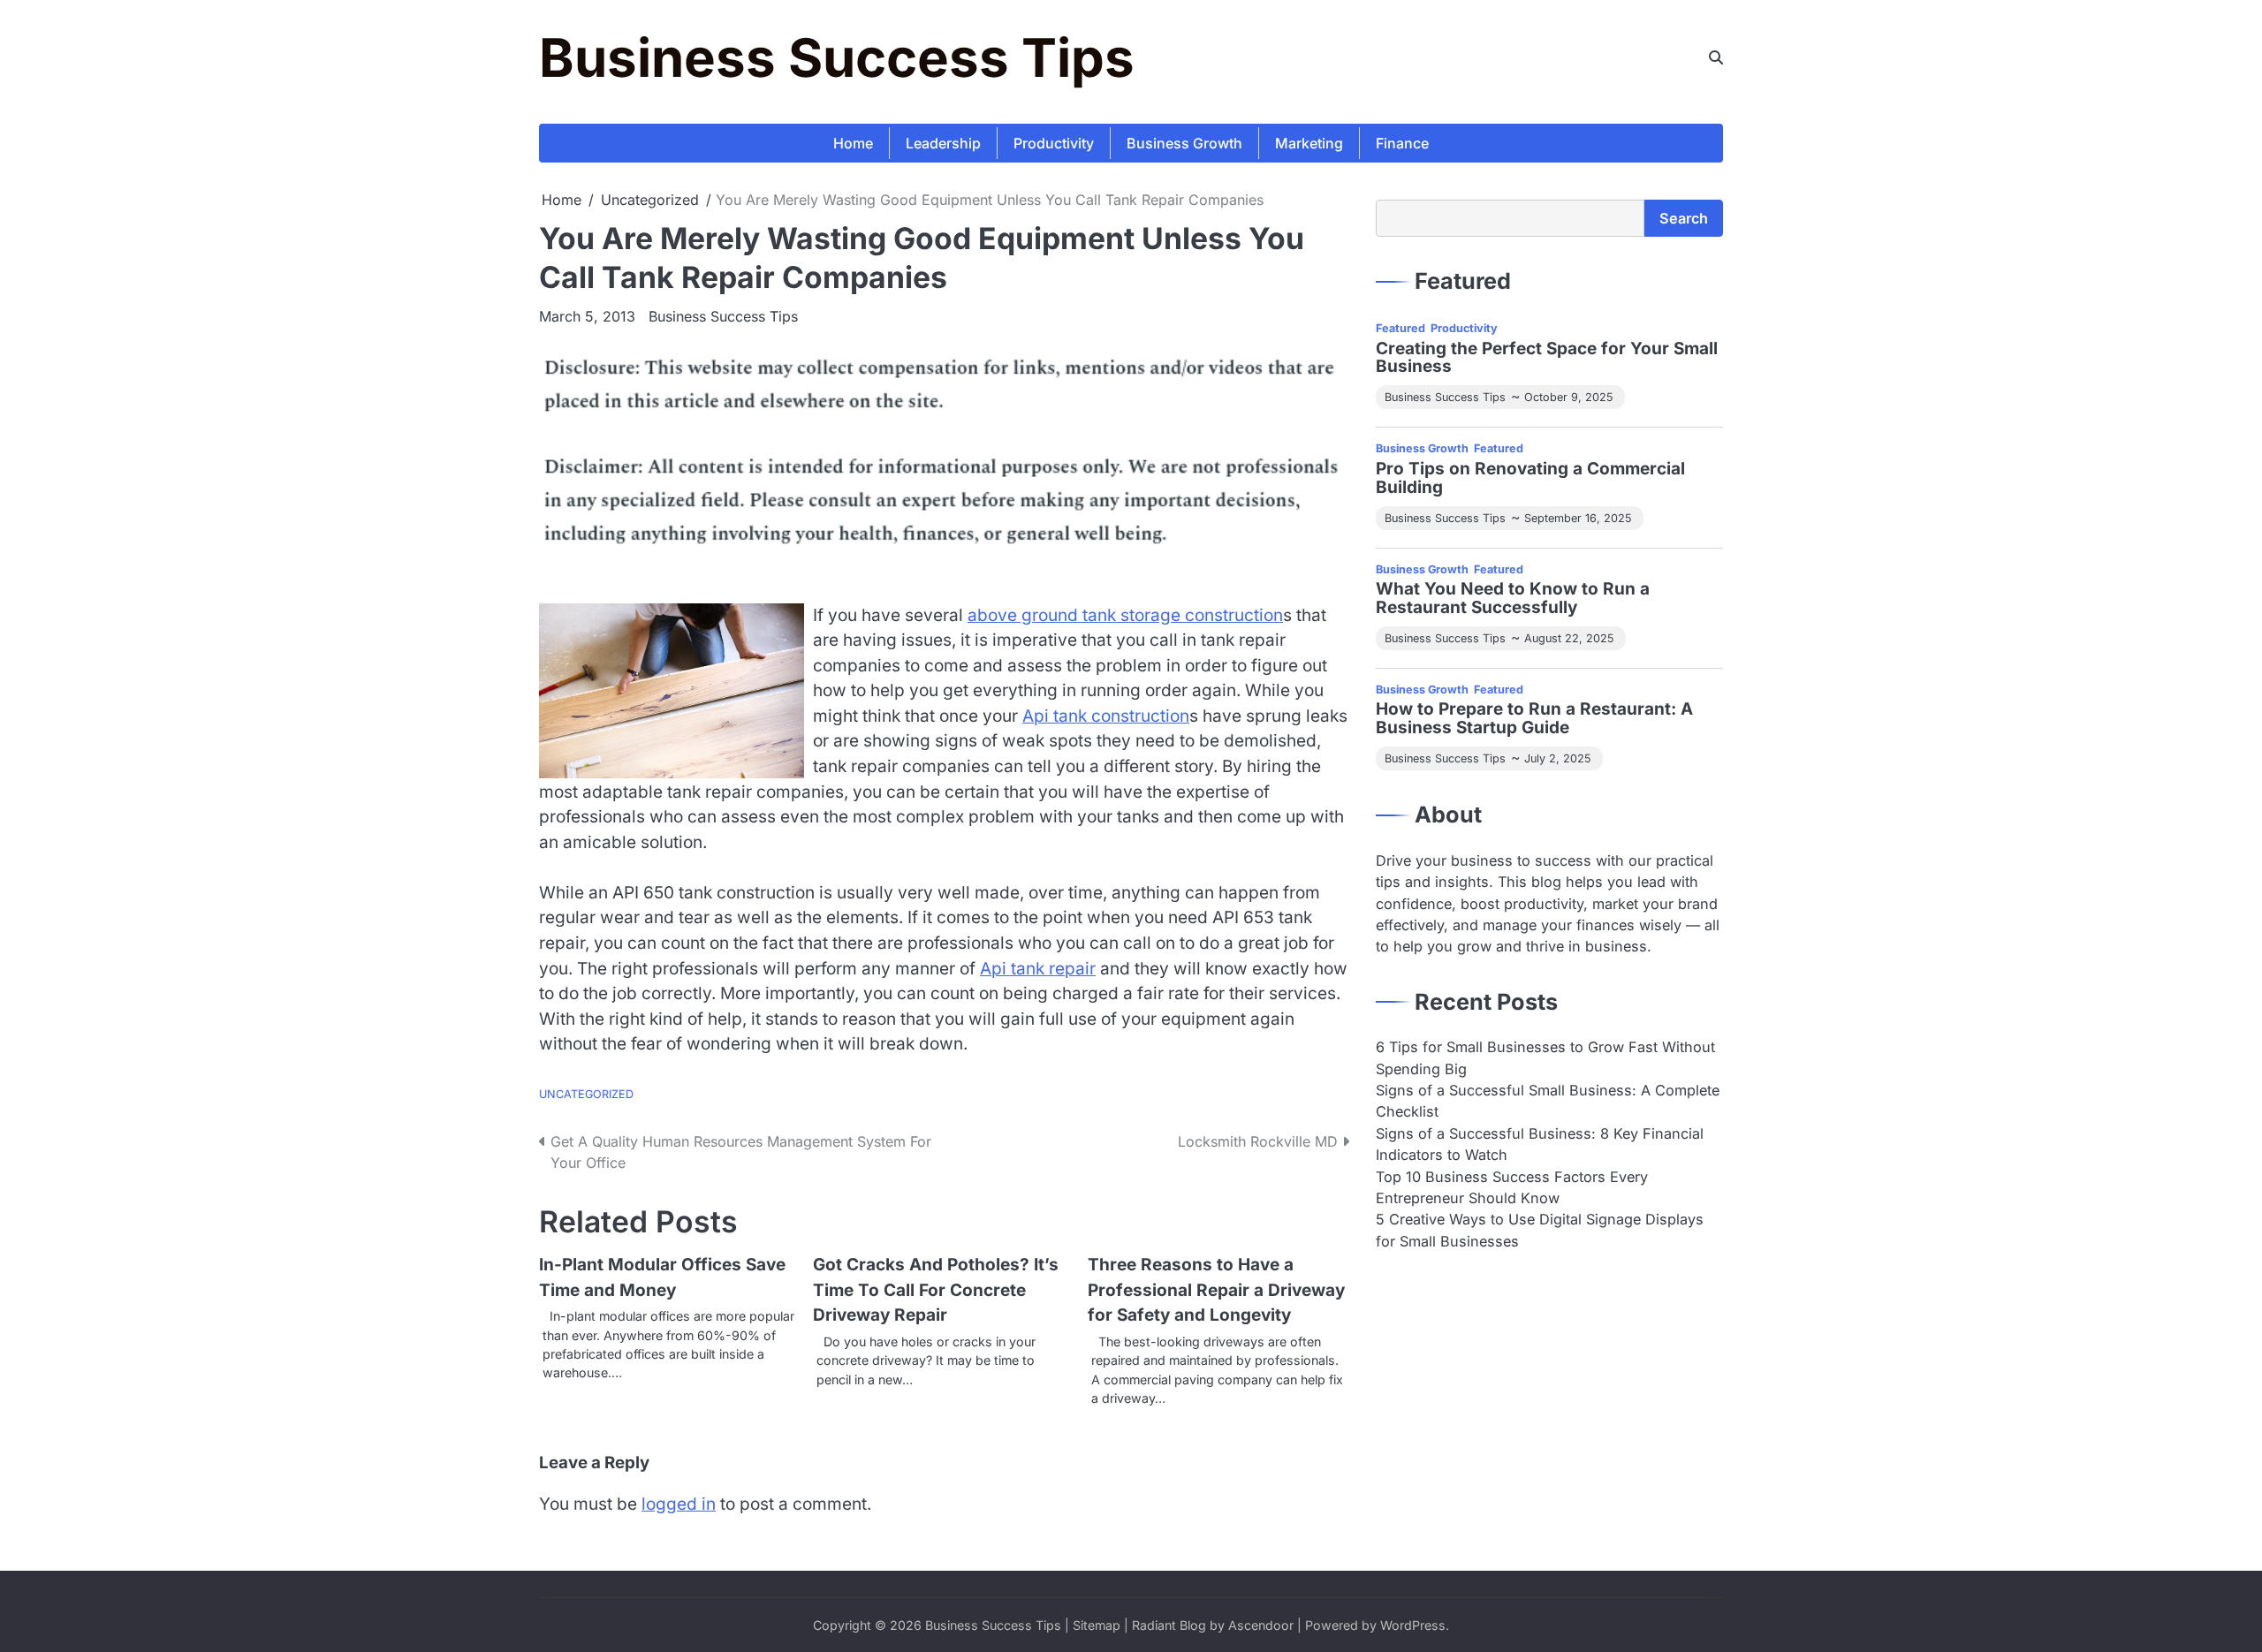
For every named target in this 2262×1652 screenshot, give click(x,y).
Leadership (943, 143)
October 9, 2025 (1568, 397)
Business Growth (1184, 143)
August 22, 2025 (1569, 638)
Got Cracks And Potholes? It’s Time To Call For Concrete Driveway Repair (936, 1290)
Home (853, 143)
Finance (1402, 143)
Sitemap (1097, 1625)
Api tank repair (1038, 969)
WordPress (1413, 1625)
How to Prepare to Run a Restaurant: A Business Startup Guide (1534, 719)
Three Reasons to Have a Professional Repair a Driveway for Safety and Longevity (1216, 1290)
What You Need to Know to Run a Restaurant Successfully (1513, 599)
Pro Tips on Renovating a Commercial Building (1530, 479)
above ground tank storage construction (1125, 615)
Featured (1400, 328)
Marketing (1309, 143)
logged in (679, 1504)
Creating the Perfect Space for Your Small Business (1547, 359)
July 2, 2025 (1557, 758)
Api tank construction (1106, 716)
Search (1684, 218)
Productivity (1054, 143)
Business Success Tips (837, 57)
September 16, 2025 (1578, 518)
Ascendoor (1261, 1625)
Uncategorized (586, 1094)
